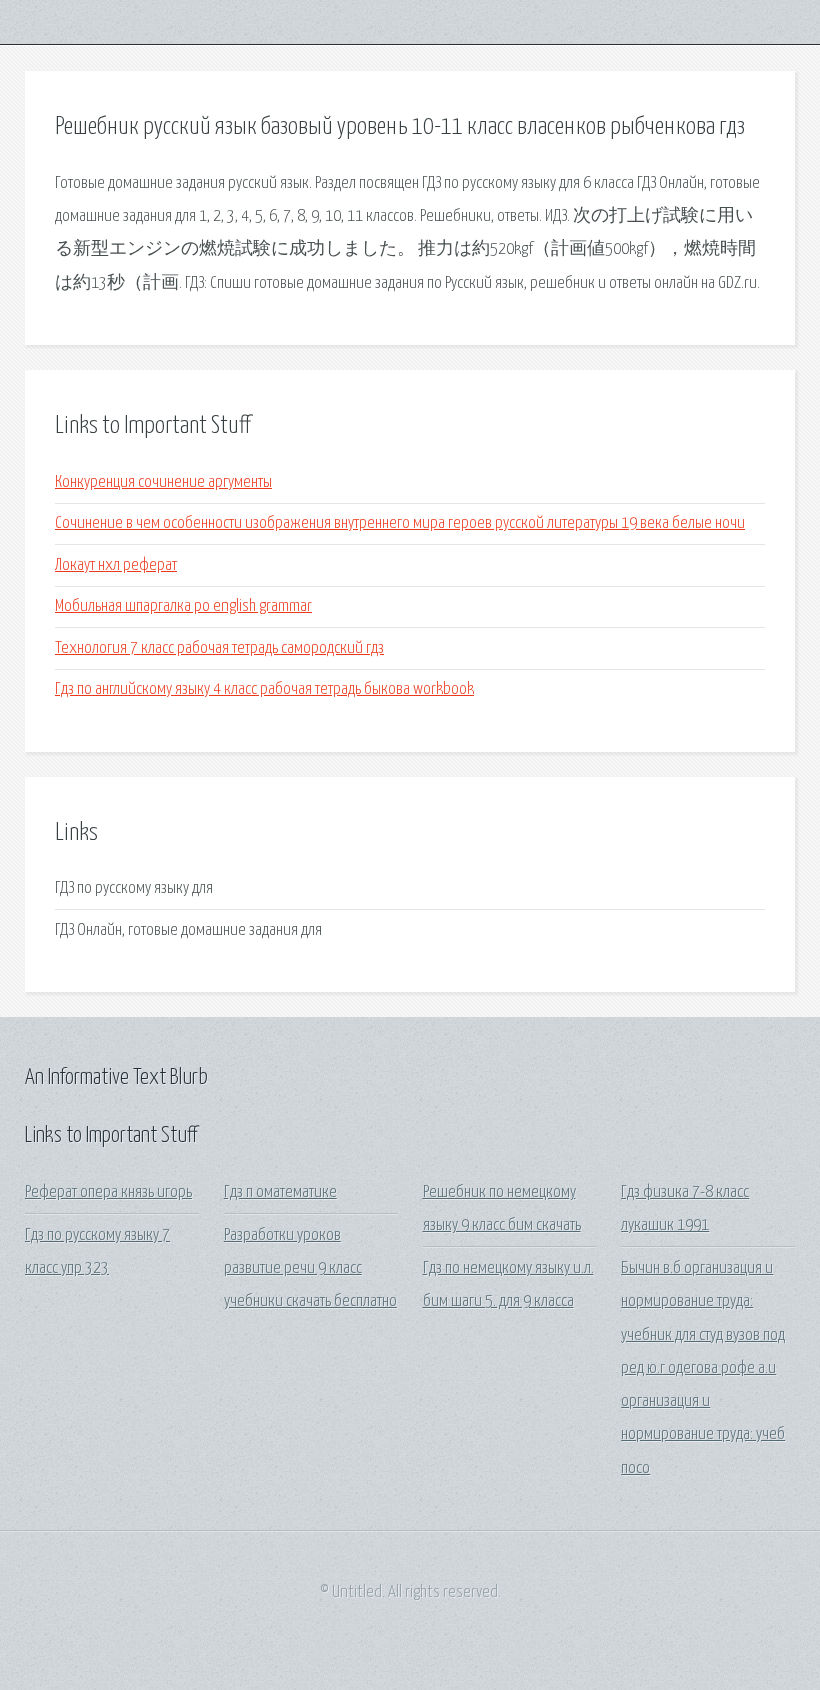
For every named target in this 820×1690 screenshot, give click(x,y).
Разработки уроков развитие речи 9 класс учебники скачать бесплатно (310, 1269)
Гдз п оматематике (280, 1192)
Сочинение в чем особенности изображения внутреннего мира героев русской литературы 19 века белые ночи (400, 523)
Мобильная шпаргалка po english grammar (183, 606)
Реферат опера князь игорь (108, 1192)
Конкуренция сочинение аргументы (163, 482)
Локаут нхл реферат (116, 565)
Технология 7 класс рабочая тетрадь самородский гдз (219, 648)
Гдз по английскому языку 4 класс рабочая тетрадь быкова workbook (264, 689)
